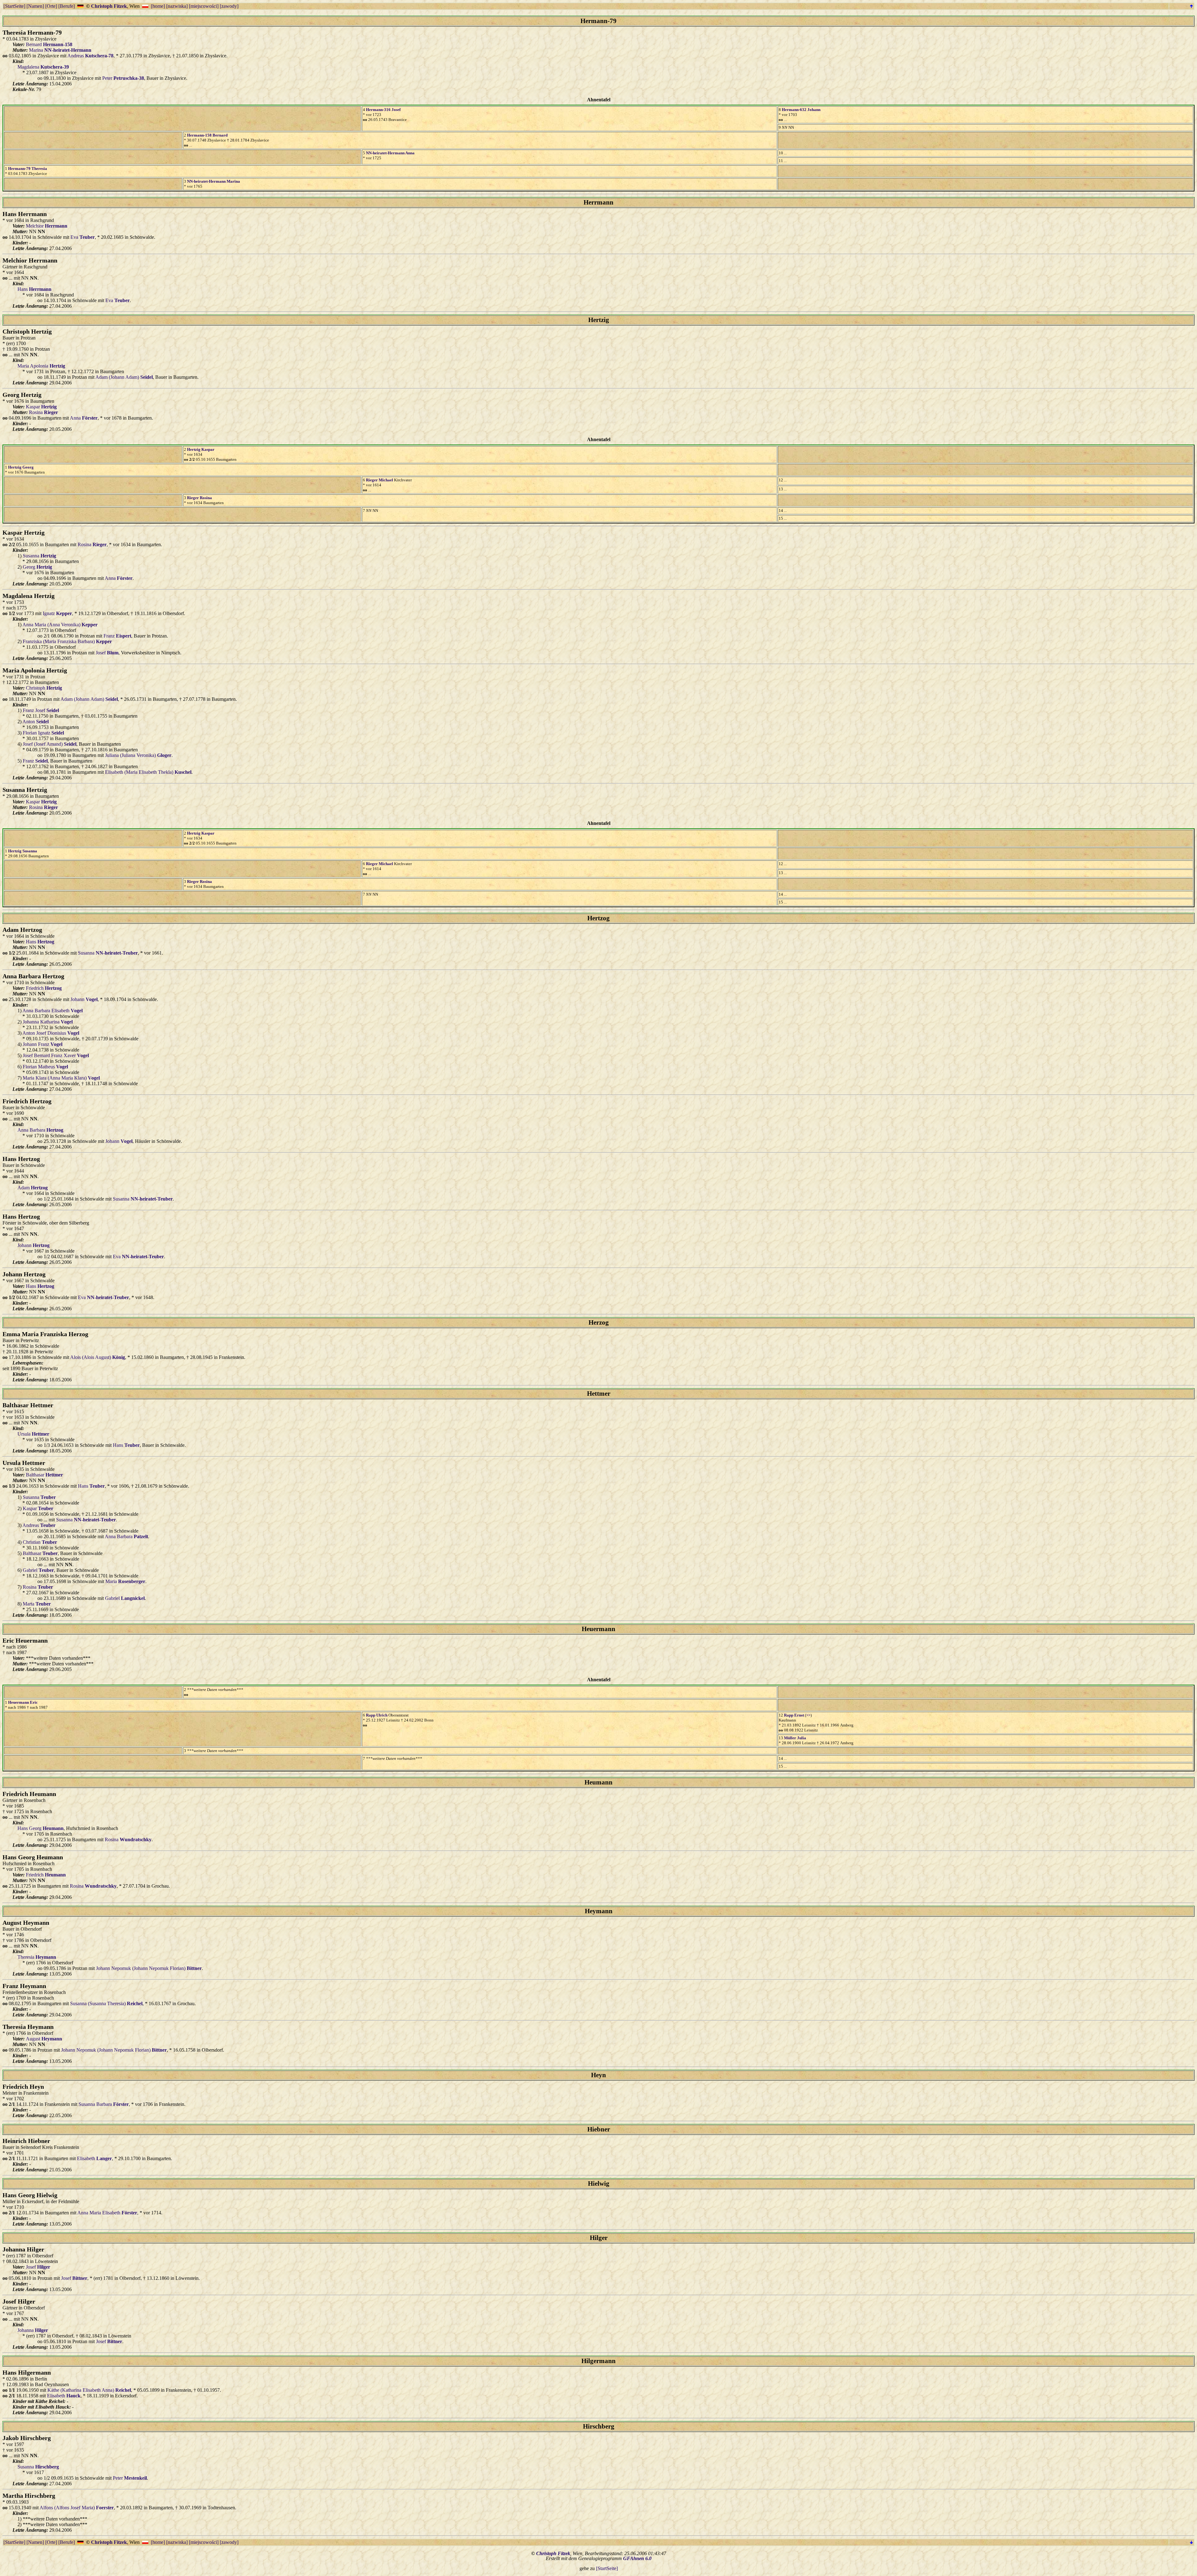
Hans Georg (41, 1828)
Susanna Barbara (104, 2104)
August (44, 2039)
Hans (34, 289)
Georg (21, 467)
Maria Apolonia (41, 366)
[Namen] (35, 6)
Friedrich (44, 988)
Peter (123, 78)
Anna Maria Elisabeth (107, 2213)
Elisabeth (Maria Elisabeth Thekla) (148, 772)
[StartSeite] (14, 6)
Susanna (39, 556)
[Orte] (51, 6)
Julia (795, 1738)
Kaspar (41, 407)
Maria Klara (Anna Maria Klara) (61, 1078)
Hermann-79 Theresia (28, 169)
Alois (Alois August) (98, 1357)
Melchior (47, 226)
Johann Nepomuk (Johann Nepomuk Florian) (149, 1968)
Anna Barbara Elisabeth (53, 1011)
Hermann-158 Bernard (207, 135)
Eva (83, 237)
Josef (107, 653)
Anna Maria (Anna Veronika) (60, 625)
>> (808, 1715)
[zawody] (229, 6)
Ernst (794, 1715)
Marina (60, 50)
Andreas (90, 56)
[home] (158, 6)
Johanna (33, 2330)
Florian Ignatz (43, 733)
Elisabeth (94, 2158)
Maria (125, 1581)
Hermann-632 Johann (801, 110)
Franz (117, 636)
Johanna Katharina (48, 1022)
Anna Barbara (40, 1130)
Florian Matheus (45, 1067)
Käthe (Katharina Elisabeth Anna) (89, 2390)
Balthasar (44, 1475)
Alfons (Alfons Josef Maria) (77, 2508)
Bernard (49, 44)
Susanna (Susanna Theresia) (106, 2003)
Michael (380, 480)
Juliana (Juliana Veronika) (138, 755)
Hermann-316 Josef (383, 110)
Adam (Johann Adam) (124, 377)
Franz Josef (41, 710)
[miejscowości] (204, 6)
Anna (390, 153)
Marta (37, 1604)
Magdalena (43, 67)
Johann (84, 999)
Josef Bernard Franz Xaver (56, 1055)
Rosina (43, 412)
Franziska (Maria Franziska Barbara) (67, 641)
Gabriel (38, 1570)
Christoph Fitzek (109, 6)
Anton (36, 722)
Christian (40, 1542)
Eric (23, 1702)
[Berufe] (67, 6)
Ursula (33, 1434)
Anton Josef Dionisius (51, 1033)
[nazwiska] (177, 6)
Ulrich (377, 1715)
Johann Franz (43, 1044)
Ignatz (57, 613)
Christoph (44, 688)
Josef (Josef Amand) (50, 744)
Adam (33, 1188)
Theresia (37, 1957)
